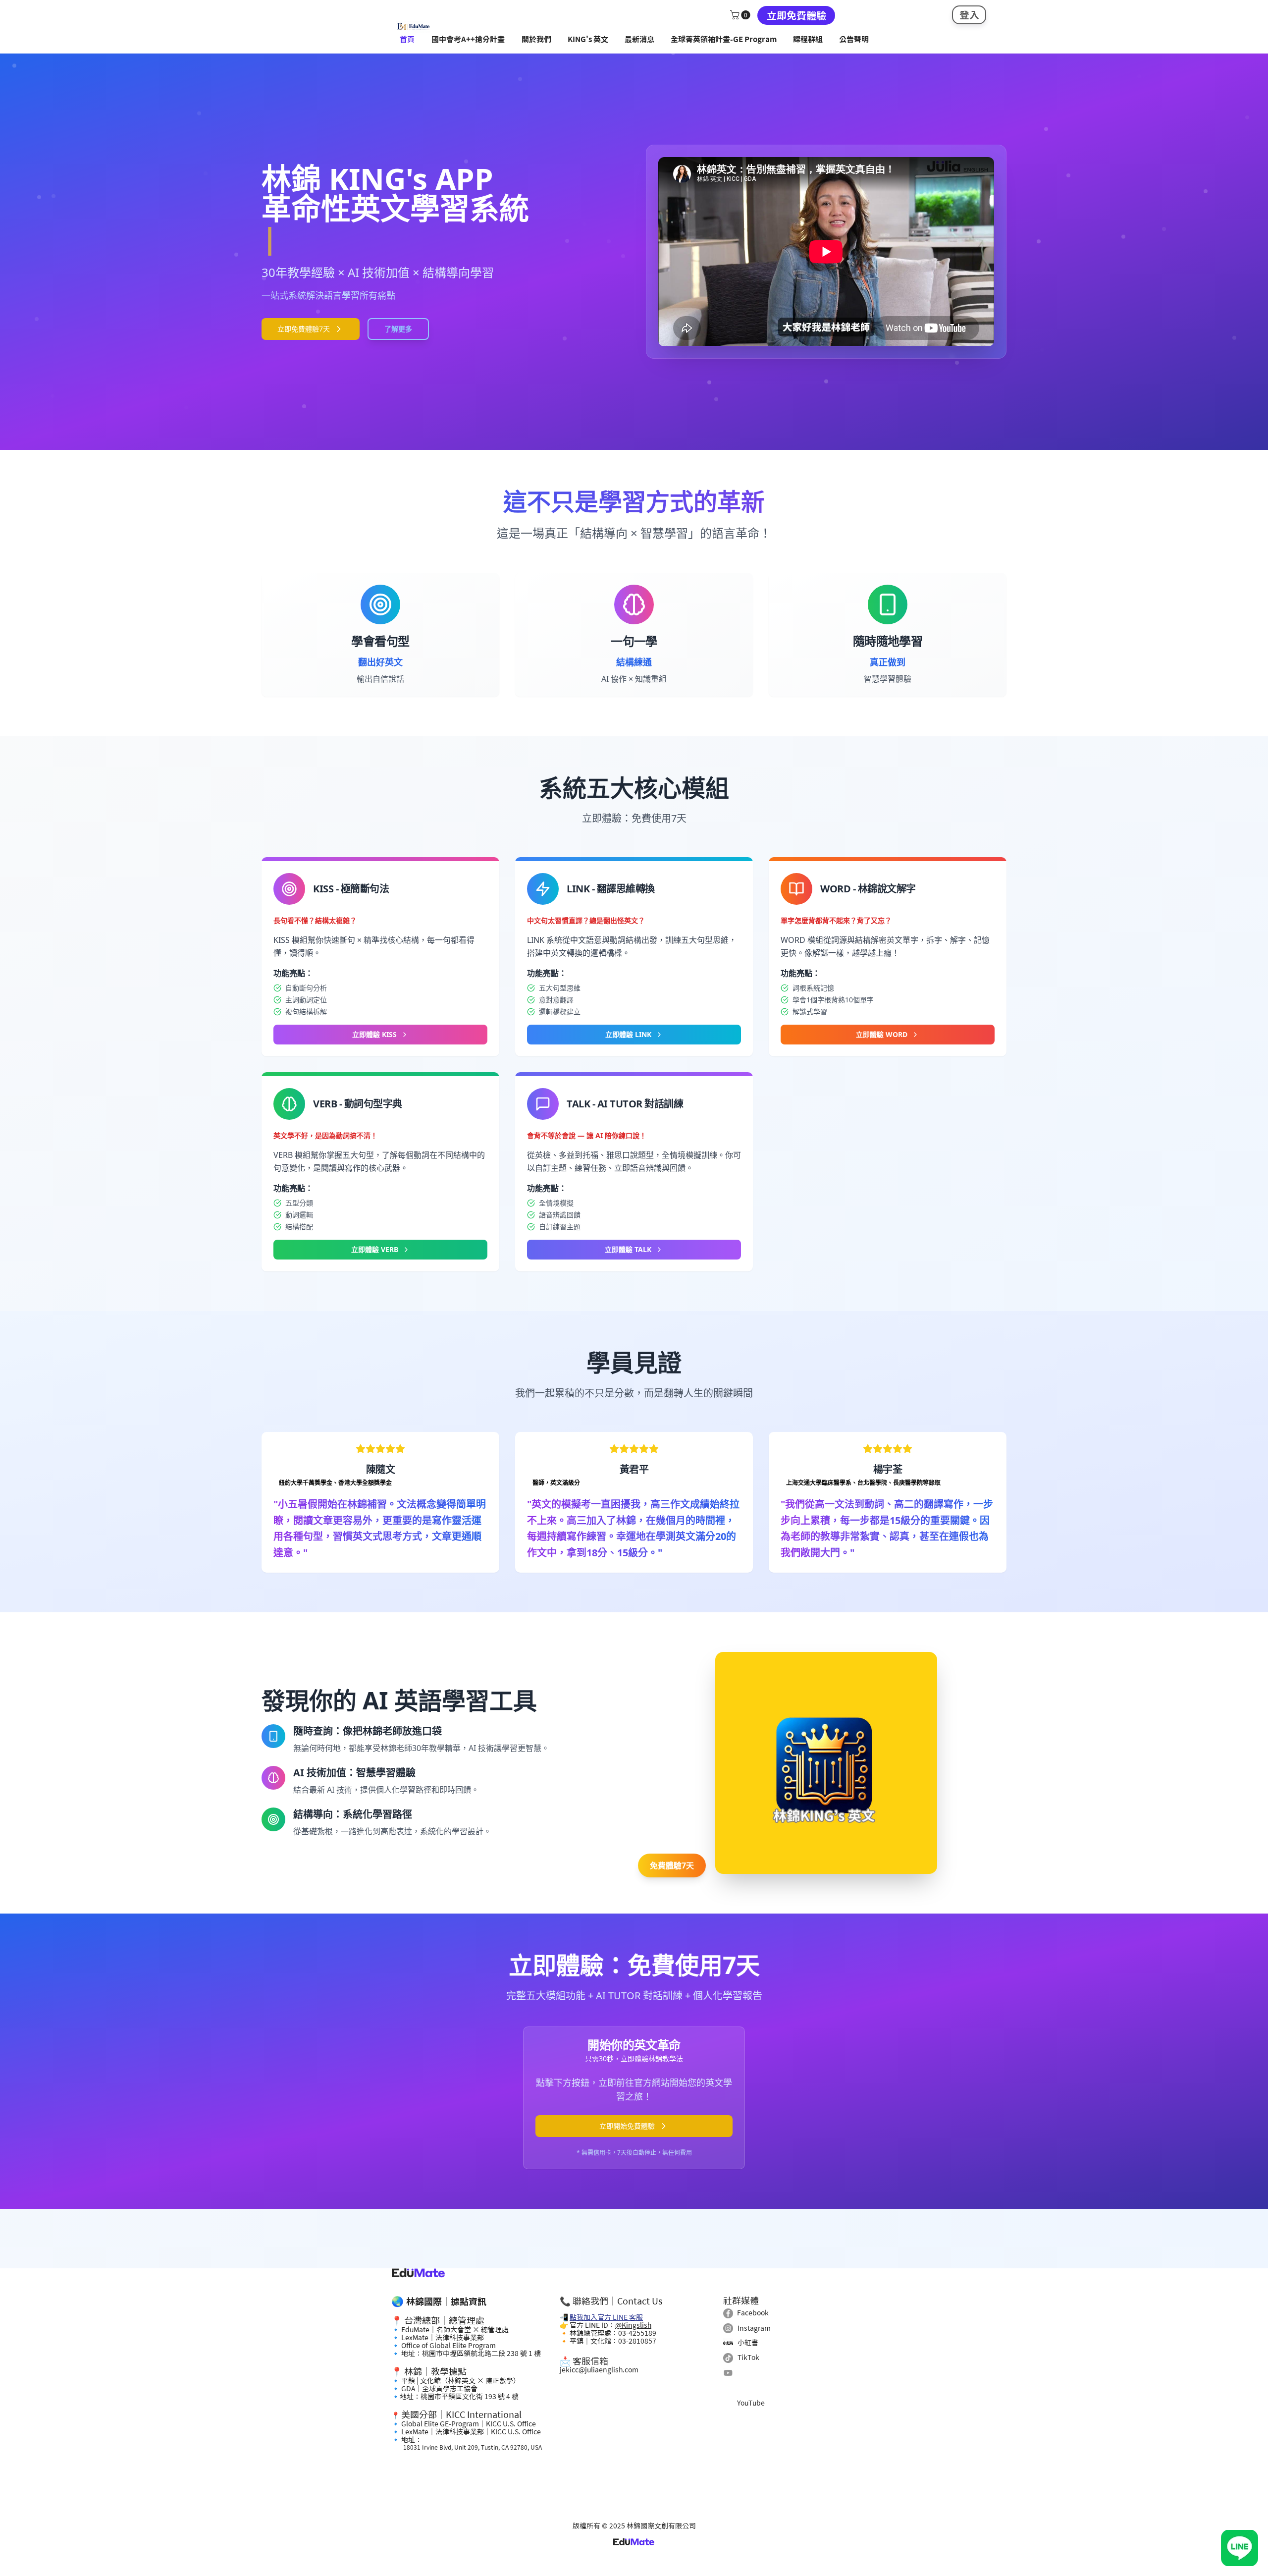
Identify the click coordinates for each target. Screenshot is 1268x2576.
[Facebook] (728, 2313)
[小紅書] (728, 2343)
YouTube (751, 2403)
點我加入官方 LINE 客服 (606, 2317)
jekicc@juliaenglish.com (599, 2370)
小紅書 (748, 2343)
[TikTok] (728, 2358)
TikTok (748, 2357)
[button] (741, 15)
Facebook (753, 2313)
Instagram (754, 2328)
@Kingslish (633, 2325)
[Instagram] (728, 2328)
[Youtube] (728, 2373)
